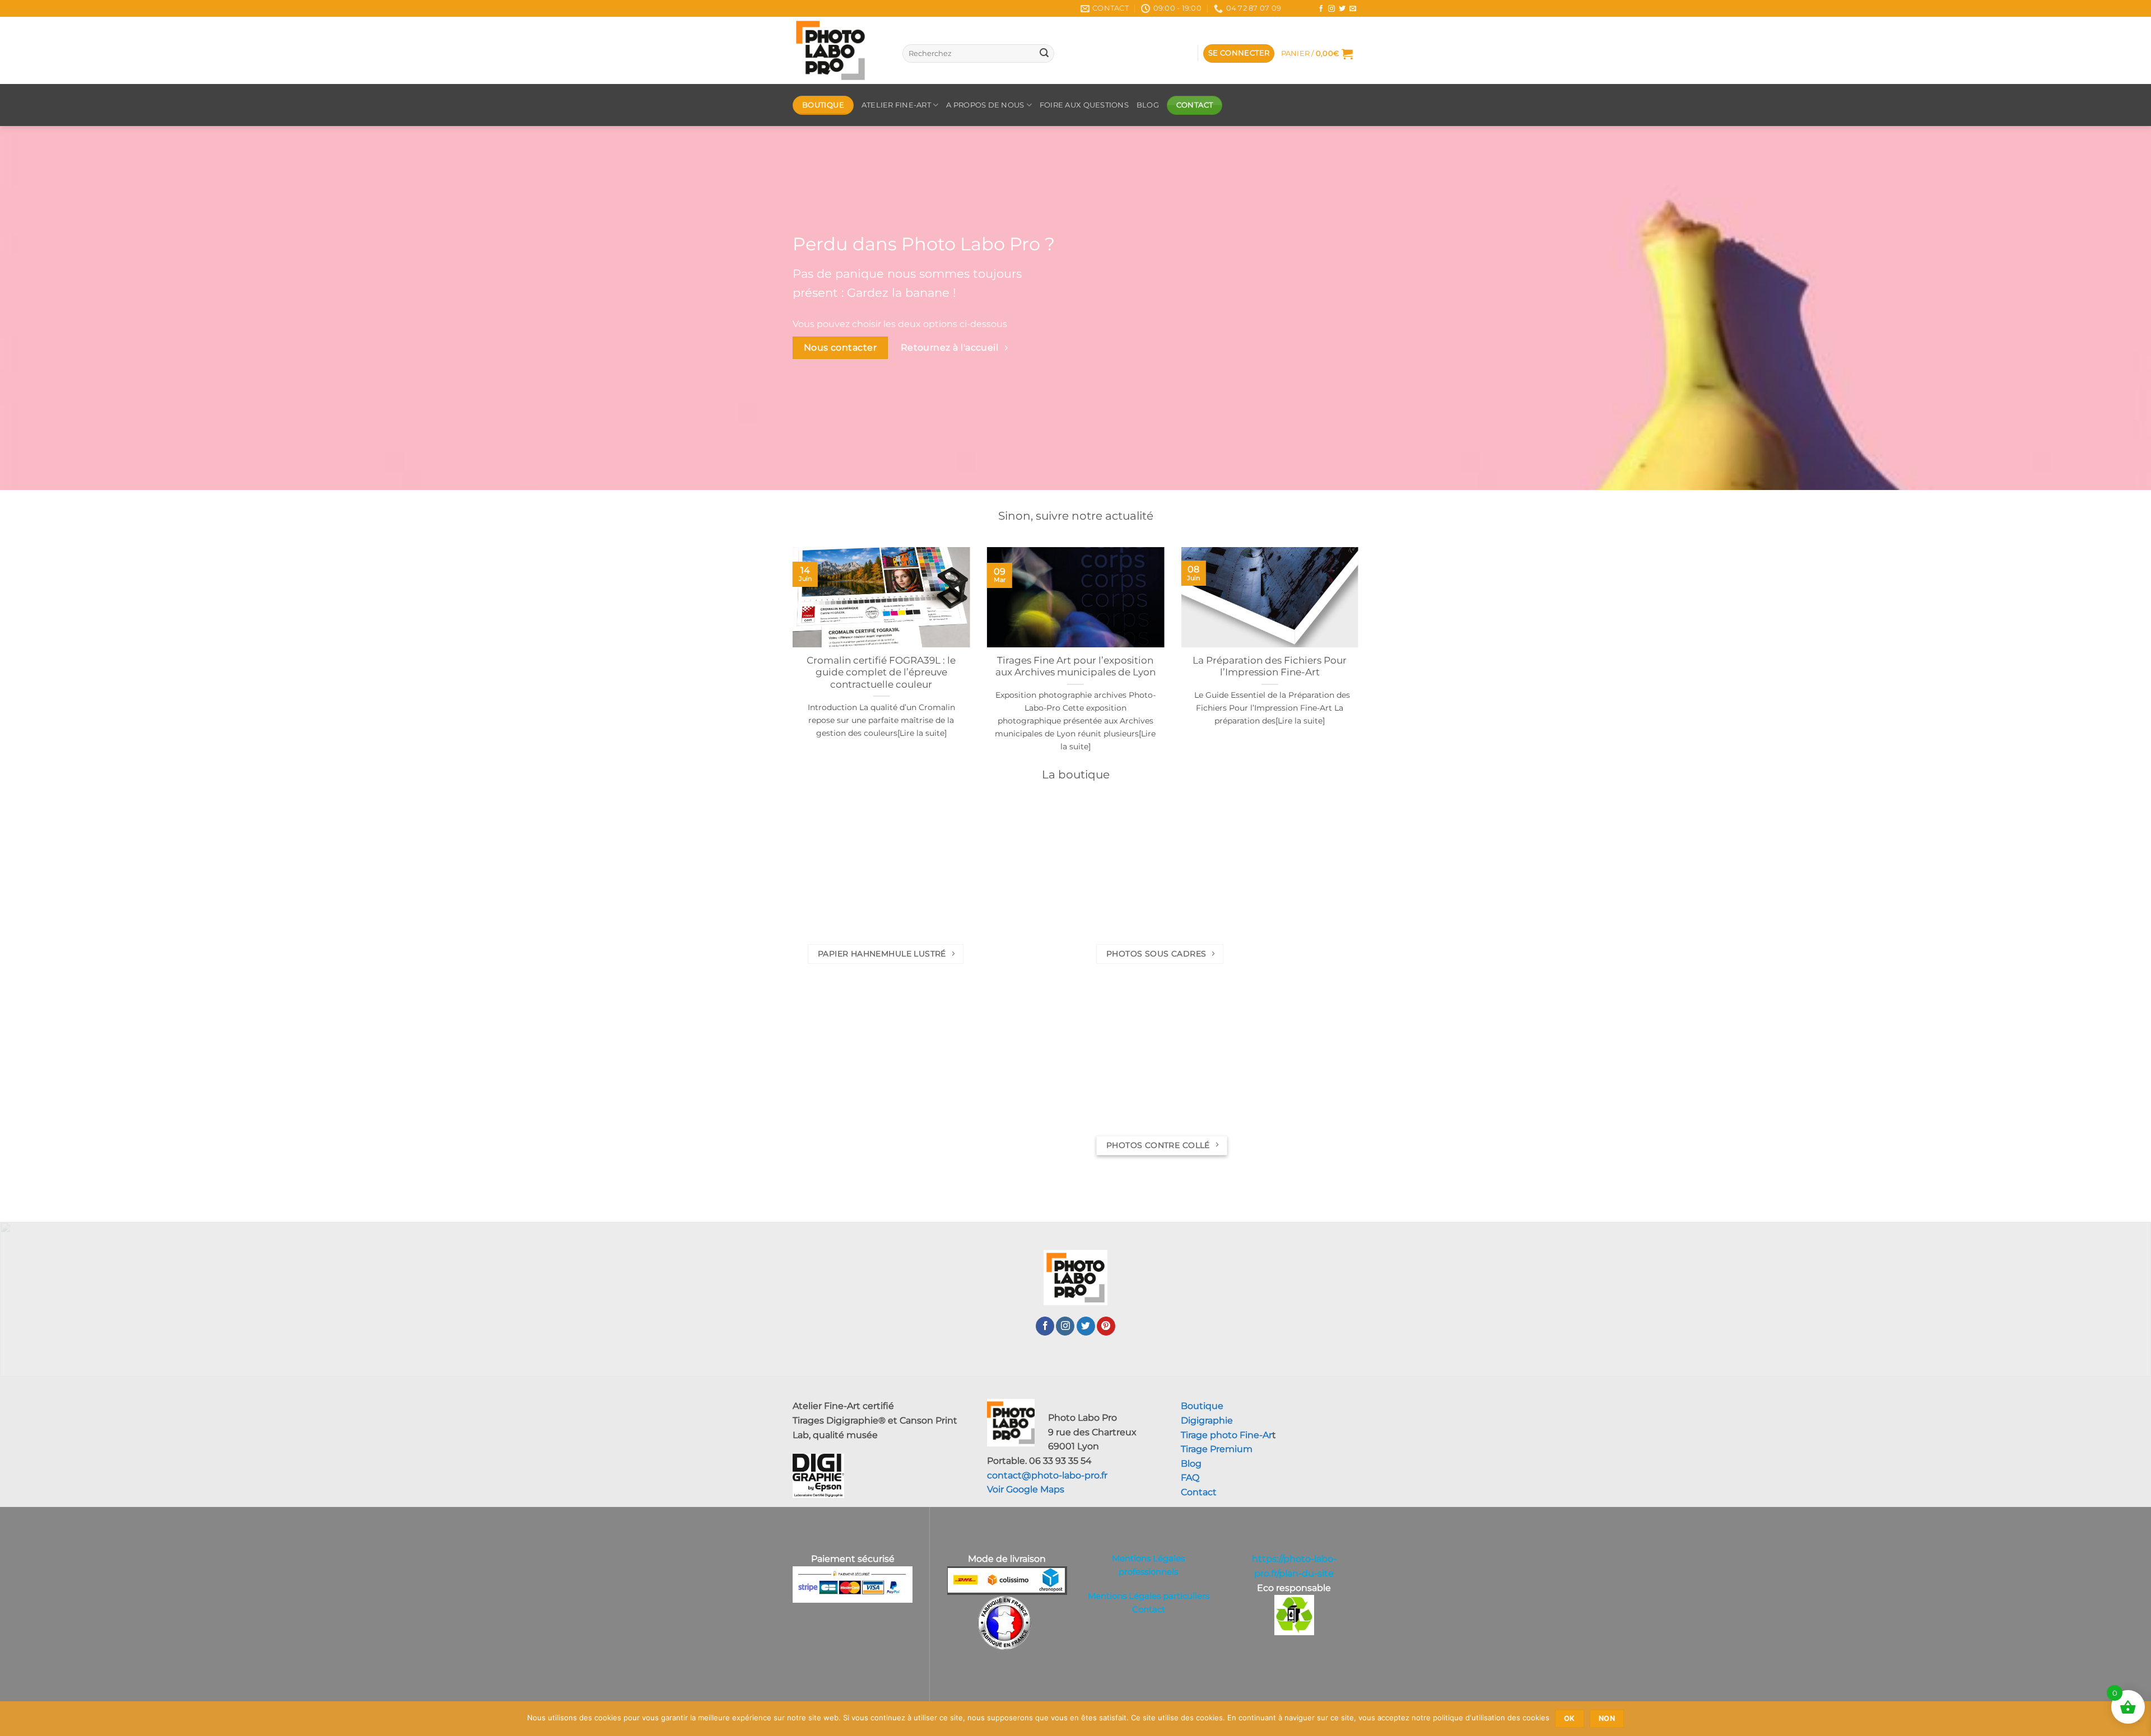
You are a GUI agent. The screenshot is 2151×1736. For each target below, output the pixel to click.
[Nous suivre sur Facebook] (1321, 9)
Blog (1300, 8)
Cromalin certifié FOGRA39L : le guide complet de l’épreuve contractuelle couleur (881, 672)
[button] (1239, 53)
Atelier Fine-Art (896, 105)
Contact (1199, 1492)
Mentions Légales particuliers (1149, 1596)
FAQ (1190, 1478)
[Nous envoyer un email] (1353, 9)
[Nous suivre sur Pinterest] (1106, 1326)
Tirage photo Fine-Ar (1226, 1435)
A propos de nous (985, 105)
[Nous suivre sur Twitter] (1342, 9)
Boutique (1202, 1406)
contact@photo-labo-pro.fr (1047, 1475)
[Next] (1361, 663)
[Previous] (790, 663)
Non (1607, 1718)
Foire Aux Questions (1084, 105)
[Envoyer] (1044, 54)
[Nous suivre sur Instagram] (1331, 9)
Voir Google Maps (1026, 1489)
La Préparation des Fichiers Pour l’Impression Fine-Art (1270, 666)
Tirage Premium (1217, 1449)
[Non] (2136, 1722)
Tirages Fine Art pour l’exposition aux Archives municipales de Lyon (1075, 666)
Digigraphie (1207, 1420)
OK (1570, 1718)
